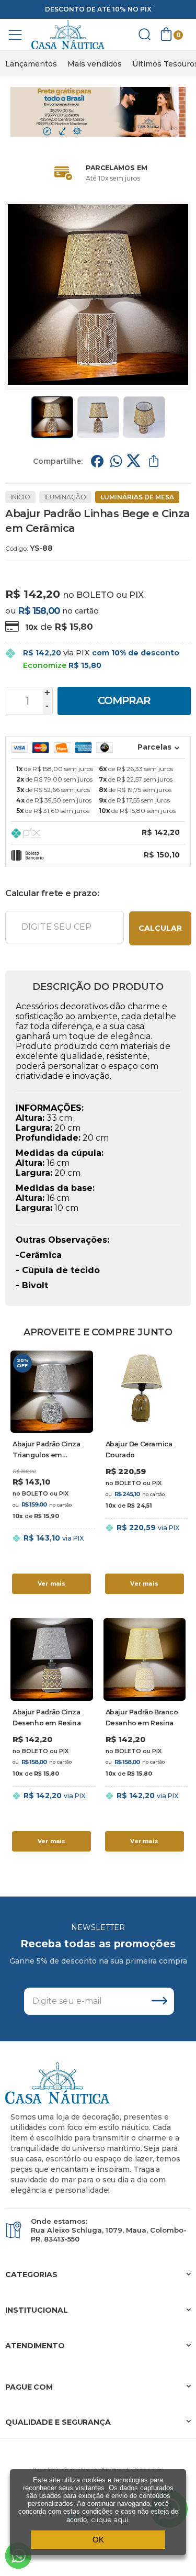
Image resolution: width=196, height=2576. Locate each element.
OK (98, 2540)
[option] (31, 64)
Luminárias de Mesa (137, 497)
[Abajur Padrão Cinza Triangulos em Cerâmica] (52, 1474)
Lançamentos (31, 64)
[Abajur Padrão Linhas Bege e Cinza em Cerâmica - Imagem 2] (98, 417)
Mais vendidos (95, 64)
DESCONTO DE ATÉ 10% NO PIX (98, 9)
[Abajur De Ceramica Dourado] (145, 1474)
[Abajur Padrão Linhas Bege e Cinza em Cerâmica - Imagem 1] (52, 417)
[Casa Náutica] (68, 35)
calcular (160, 928)
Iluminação (65, 497)
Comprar (124, 700)
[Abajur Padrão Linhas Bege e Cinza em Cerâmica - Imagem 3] (144, 417)
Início (20, 497)
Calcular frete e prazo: (52, 893)
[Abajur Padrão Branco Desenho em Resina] (145, 1736)
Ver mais (52, 1583)
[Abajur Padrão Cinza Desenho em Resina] (52, 1736)
